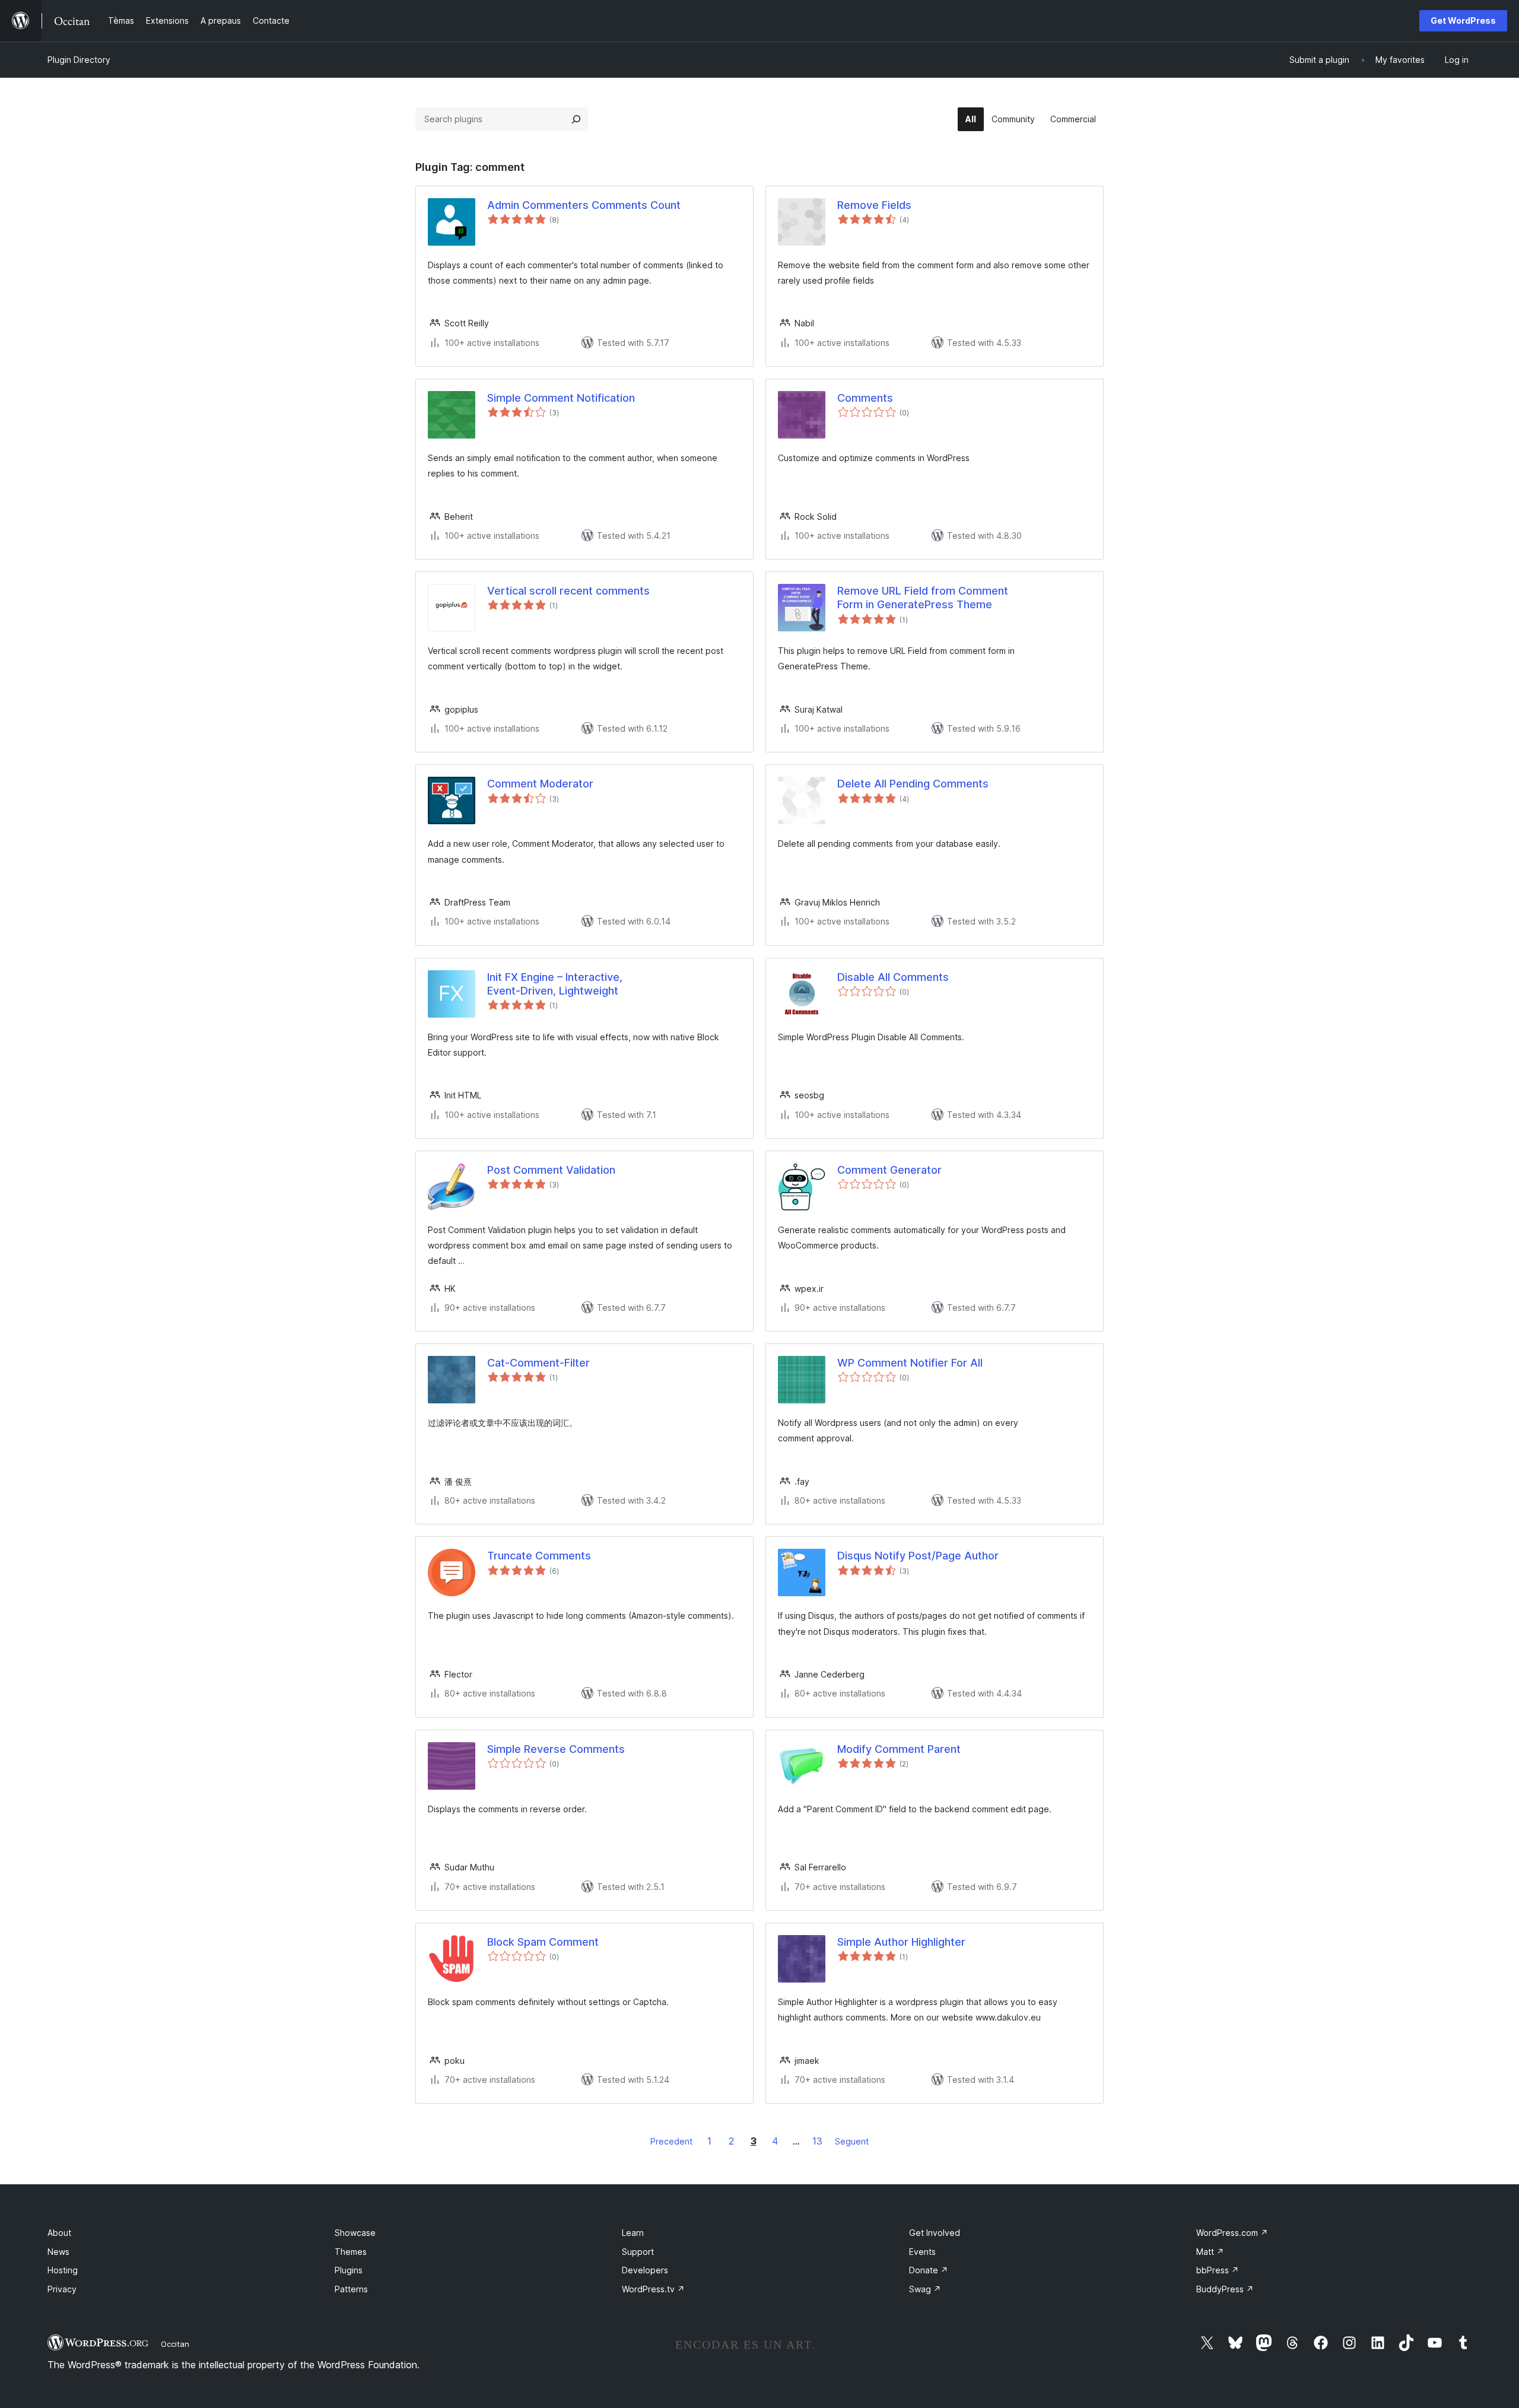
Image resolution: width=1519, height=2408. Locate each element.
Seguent (852, 2141)
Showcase (355, 2233)
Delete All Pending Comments (913, 784)
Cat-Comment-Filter (538, 1363)
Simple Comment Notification (561, 398)
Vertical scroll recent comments (568, 591)
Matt (1210, 2252)
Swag (925, 2289)
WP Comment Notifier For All (910, 1363)
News (58, 2252)
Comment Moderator (540, 784)
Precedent (671, 2141)
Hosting (63, 2270)
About (59, 2233)
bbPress (1218, 2270)
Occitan (175, 2344)
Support (638, 2252)
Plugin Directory (79, 60)
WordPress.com (1232, 2233)
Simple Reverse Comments (556, 1749)
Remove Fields (874, 205)
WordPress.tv (653, 2289)
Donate (929, 2270)
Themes (351, 2252)
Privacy (62, 2289)
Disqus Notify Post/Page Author (918, 1556)
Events (922, 2252)
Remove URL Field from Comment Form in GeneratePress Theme (923, 598)
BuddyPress (1225, 2289)
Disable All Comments (893, 977)
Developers (645, 2270)
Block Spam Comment (543, 1942)
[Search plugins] (576, 119)
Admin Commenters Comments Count (584, 205)
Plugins (349, 2270)
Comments (865, 398)
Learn (633, 2233)
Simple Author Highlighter (901, 1942)
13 (817, 2141)
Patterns (351, 2289)
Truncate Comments (539, 1556)
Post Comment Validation (551, 1170)
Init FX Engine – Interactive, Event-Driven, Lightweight (555, 984)
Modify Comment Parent (899, 1749)
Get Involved (935, 2233)
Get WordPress (1463, 20)
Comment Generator (889, 1170)
